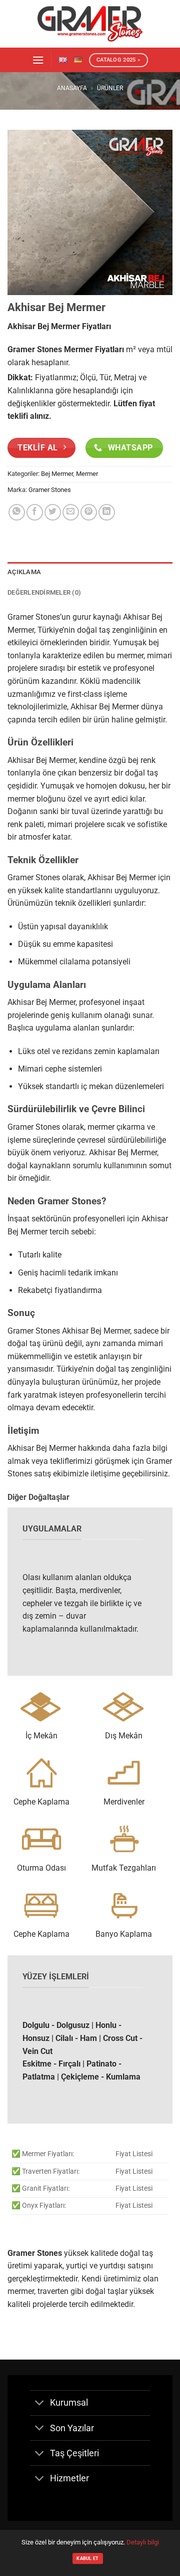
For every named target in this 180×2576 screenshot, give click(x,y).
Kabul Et (87, 2558)
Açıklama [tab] (24, 572)
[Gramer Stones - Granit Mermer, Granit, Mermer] (90, 24)
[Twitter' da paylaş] (53, 512)
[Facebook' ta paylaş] (35, 512)
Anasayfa (72, 88)
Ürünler (110, 88)
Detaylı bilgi (143, 2542)
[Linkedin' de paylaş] (107, 512)
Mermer (87, 474)
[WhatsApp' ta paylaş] (17, 512)
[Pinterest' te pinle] (89, 512)
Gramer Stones (50, 490)
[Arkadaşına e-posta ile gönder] (71, 512)
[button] (38, 60)
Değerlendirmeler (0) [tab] (44, 592)
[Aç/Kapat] (40, 2404)
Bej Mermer (57, 474)
